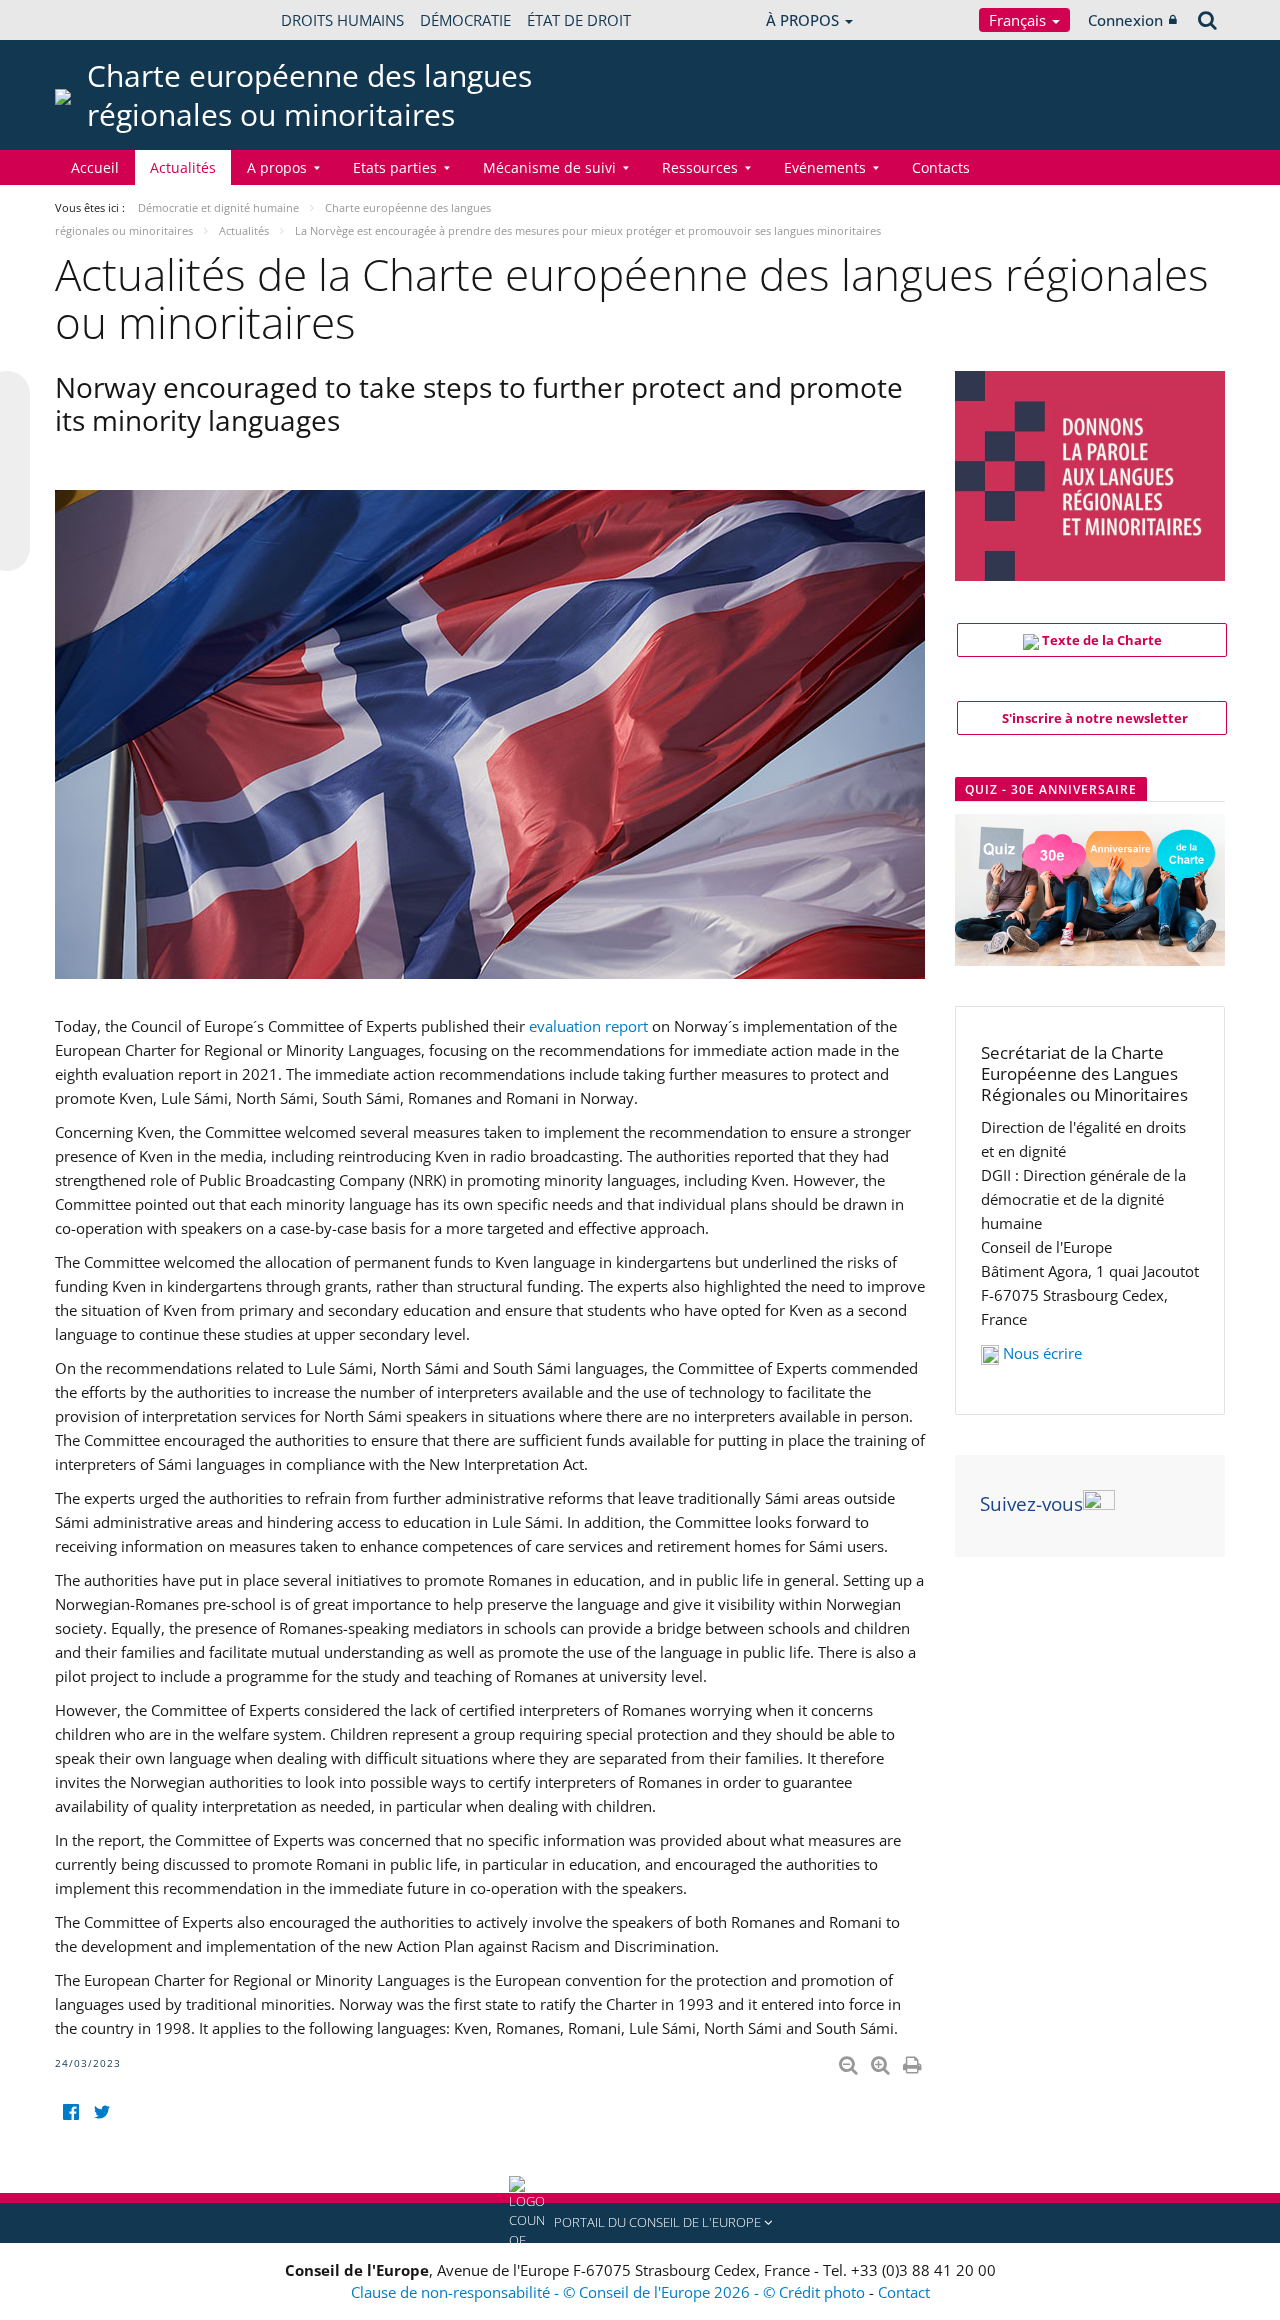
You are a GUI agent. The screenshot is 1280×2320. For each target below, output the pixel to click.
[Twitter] (101, 2112)
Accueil (95, 167)
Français (1019, 20)
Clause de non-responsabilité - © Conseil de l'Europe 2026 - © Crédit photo (610, 2292)
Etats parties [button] (395, 167)
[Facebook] (70, 2112)
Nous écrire (1042, 1353)
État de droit (579, 20)
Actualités (183, 167)
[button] (640, 2223)
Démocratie (465, 20)
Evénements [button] (825, 167)
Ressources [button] (700, 167)
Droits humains (342, 20)
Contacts (941, 167)
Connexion (1125, 20)
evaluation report (588, 1026)
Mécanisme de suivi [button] (549, 167)
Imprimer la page (914, 2061)
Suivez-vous (1031, 1504)
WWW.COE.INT (105, 20)
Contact (904, 2292)
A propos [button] (277, 167)
